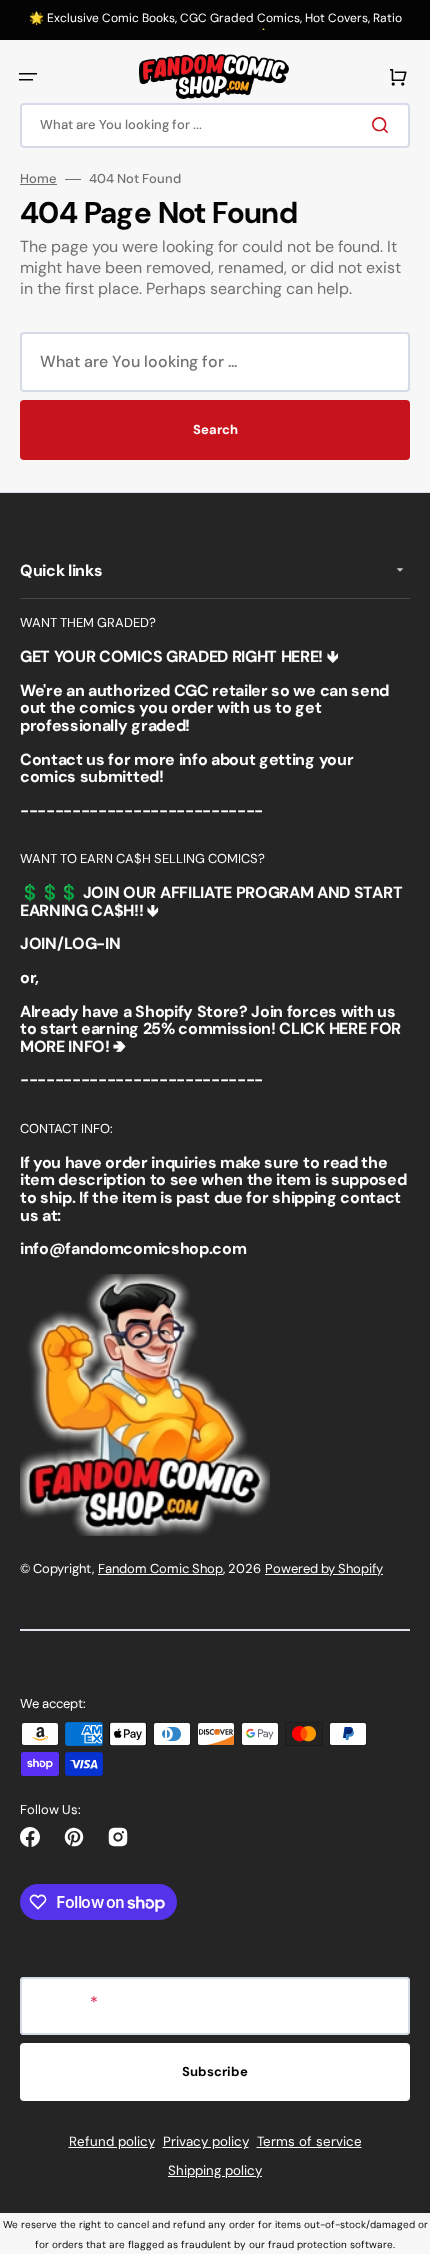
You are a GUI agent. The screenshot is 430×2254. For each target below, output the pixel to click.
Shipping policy (215, 2170)
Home (38, 179)
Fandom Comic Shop (160, 1568)
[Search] (384, 125)
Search (215, 429)
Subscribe (215, 2071)
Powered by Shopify (324, 1568)
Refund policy (112, 2141)
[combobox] (215, 125)
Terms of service (309, 2141)
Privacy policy (206, 2141)
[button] (28, 77)
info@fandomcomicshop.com (133, 1248)
